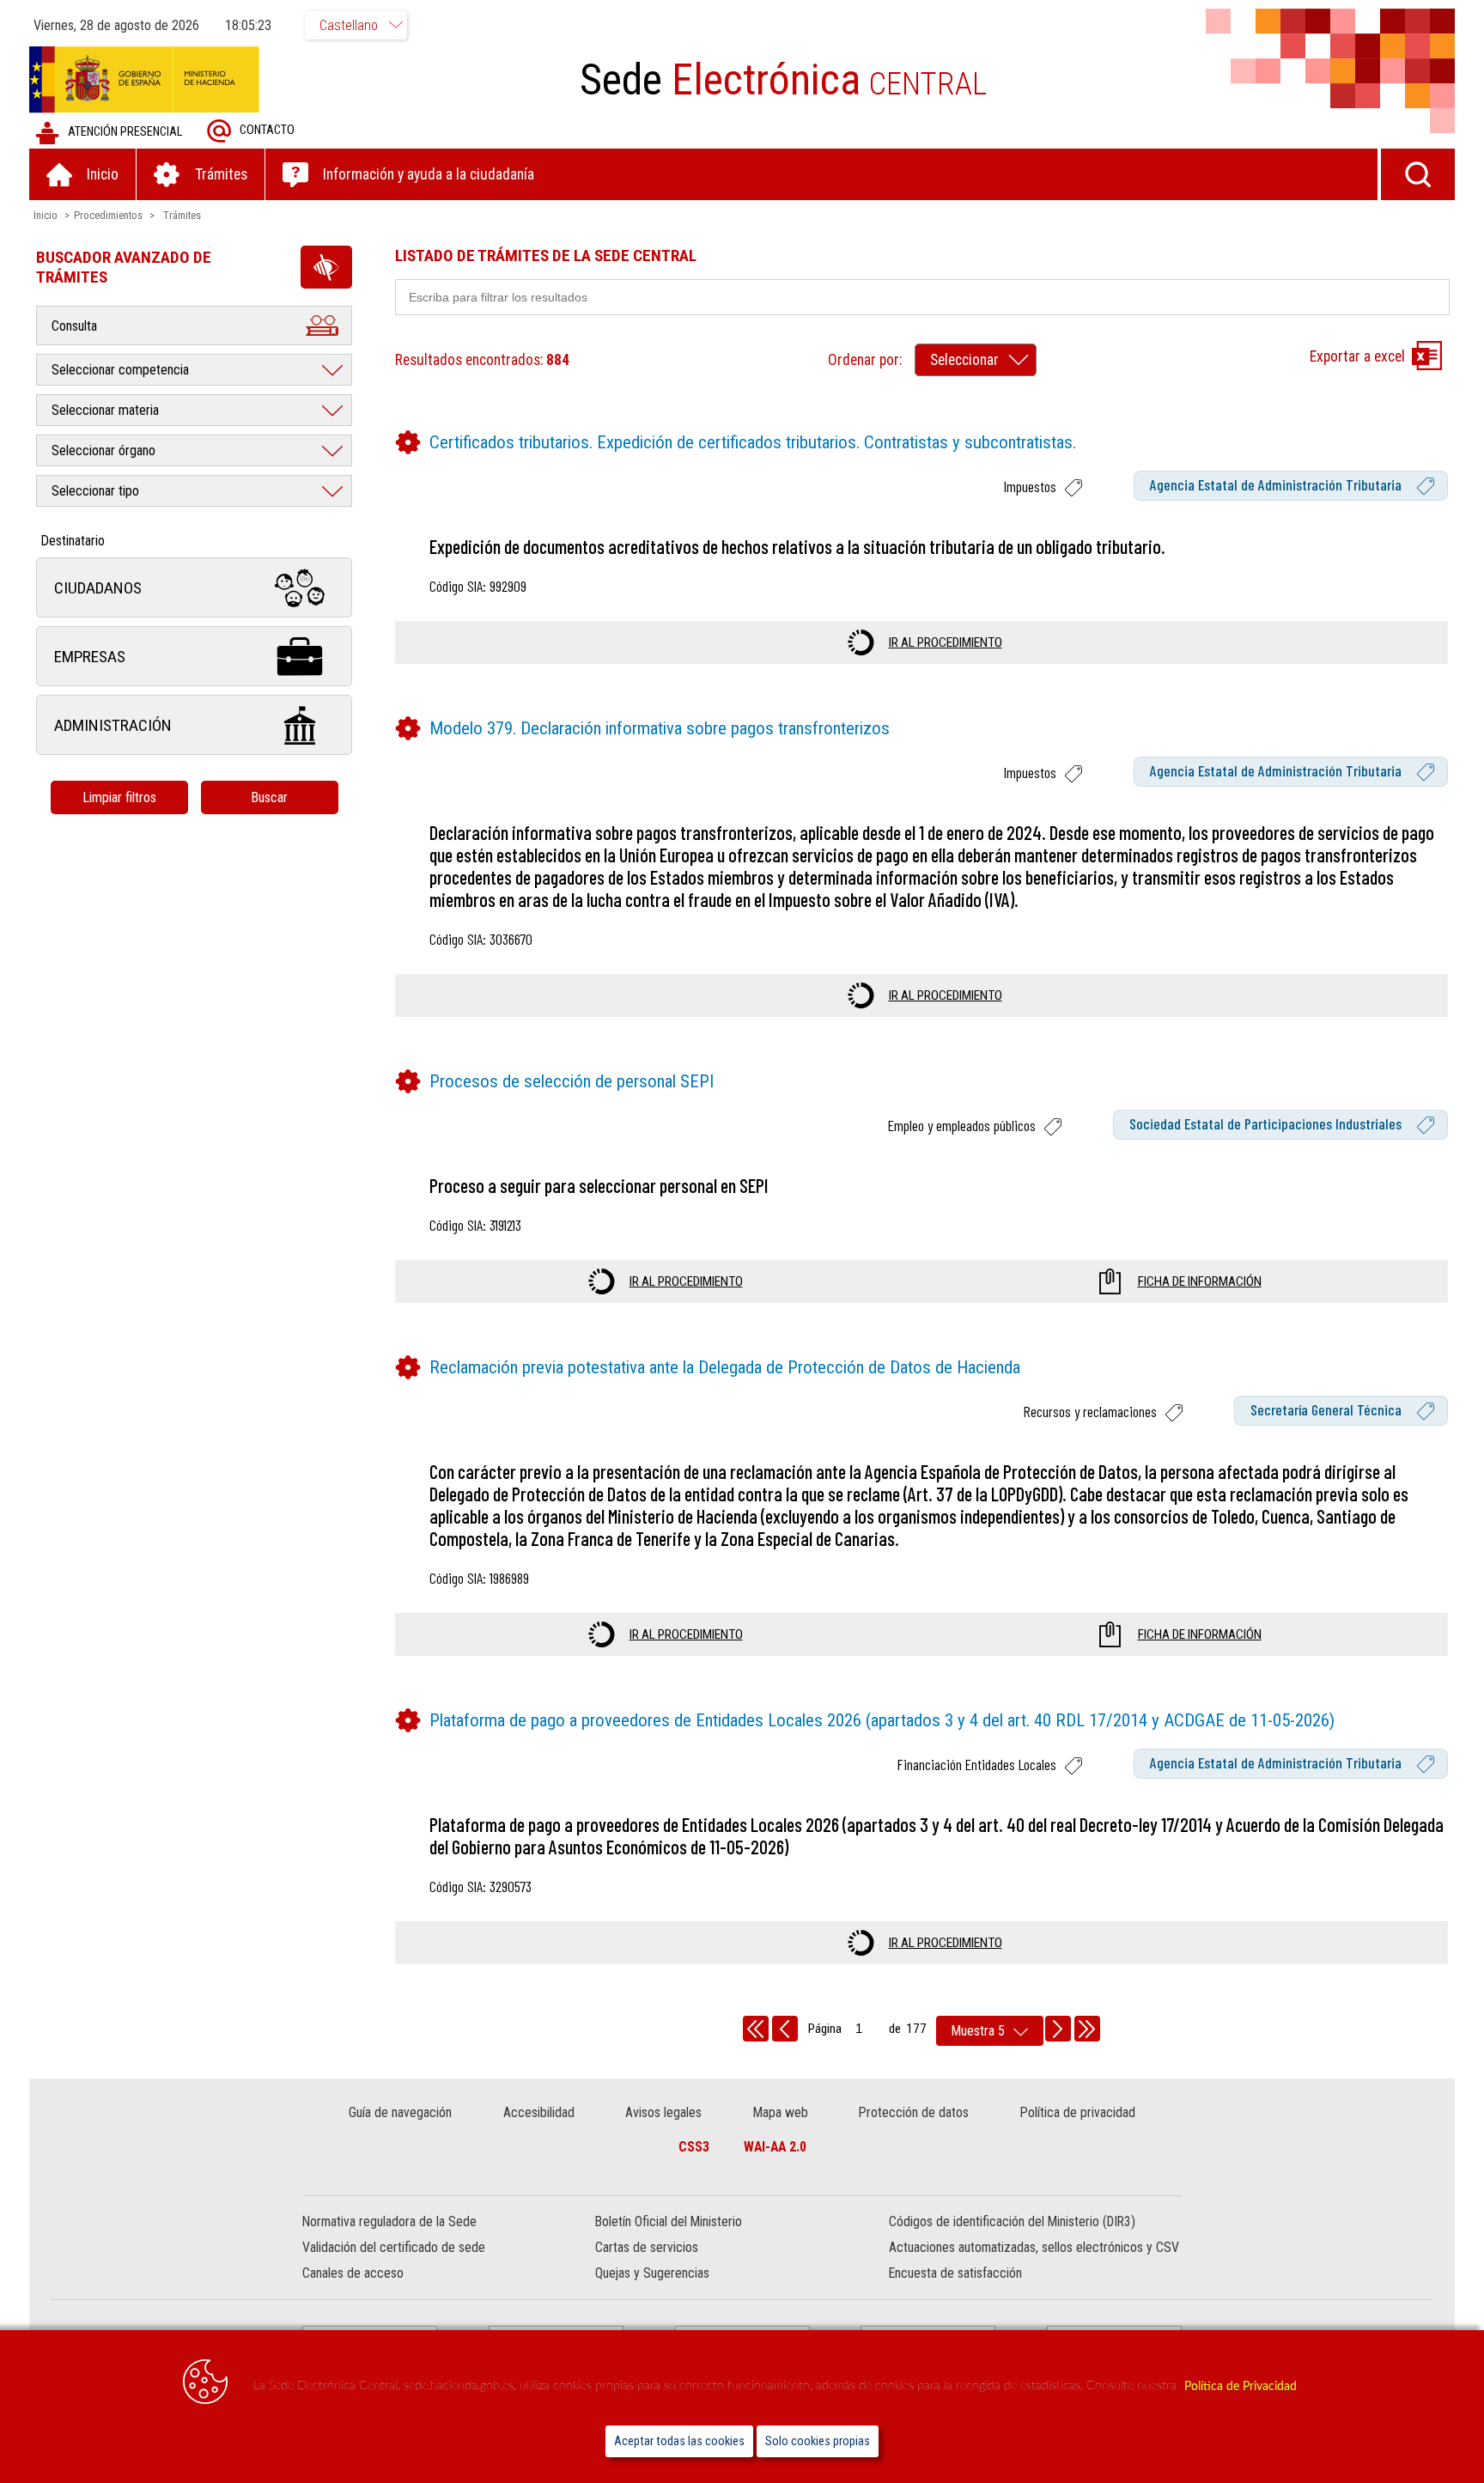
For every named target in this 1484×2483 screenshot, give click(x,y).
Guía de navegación (400, 2112)
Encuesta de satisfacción (955, 2273)
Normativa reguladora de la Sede (389, 2221)
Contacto (267, 130)
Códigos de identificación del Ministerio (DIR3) (1012, 2221)
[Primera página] (756, 2029)
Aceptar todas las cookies (679, 2441)
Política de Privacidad (1241, 2386)
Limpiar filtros (119, 797)
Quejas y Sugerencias (652, 2273)
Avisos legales (663, 2112)
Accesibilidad (539, 2112)
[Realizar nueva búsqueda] (1418, 174)
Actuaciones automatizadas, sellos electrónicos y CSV (1034, 2247)
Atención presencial (125, 132)
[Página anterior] (785, 2029)
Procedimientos (108, 215)
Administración (113, 725)
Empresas (90, 657)
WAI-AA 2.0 (775, 2147)
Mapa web (781, 2112)
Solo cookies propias (818, 2441)
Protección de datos (914, 2112)
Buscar (269, 797)
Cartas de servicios (647, 2247)
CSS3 (694, 2147)
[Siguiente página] (1058, 2029)
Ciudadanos (98, 588)
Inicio (46, 215)
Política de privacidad (1078, 2112)
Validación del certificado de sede (394, 2247)
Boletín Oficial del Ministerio (669, 2221)
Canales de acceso (353, 2273)
